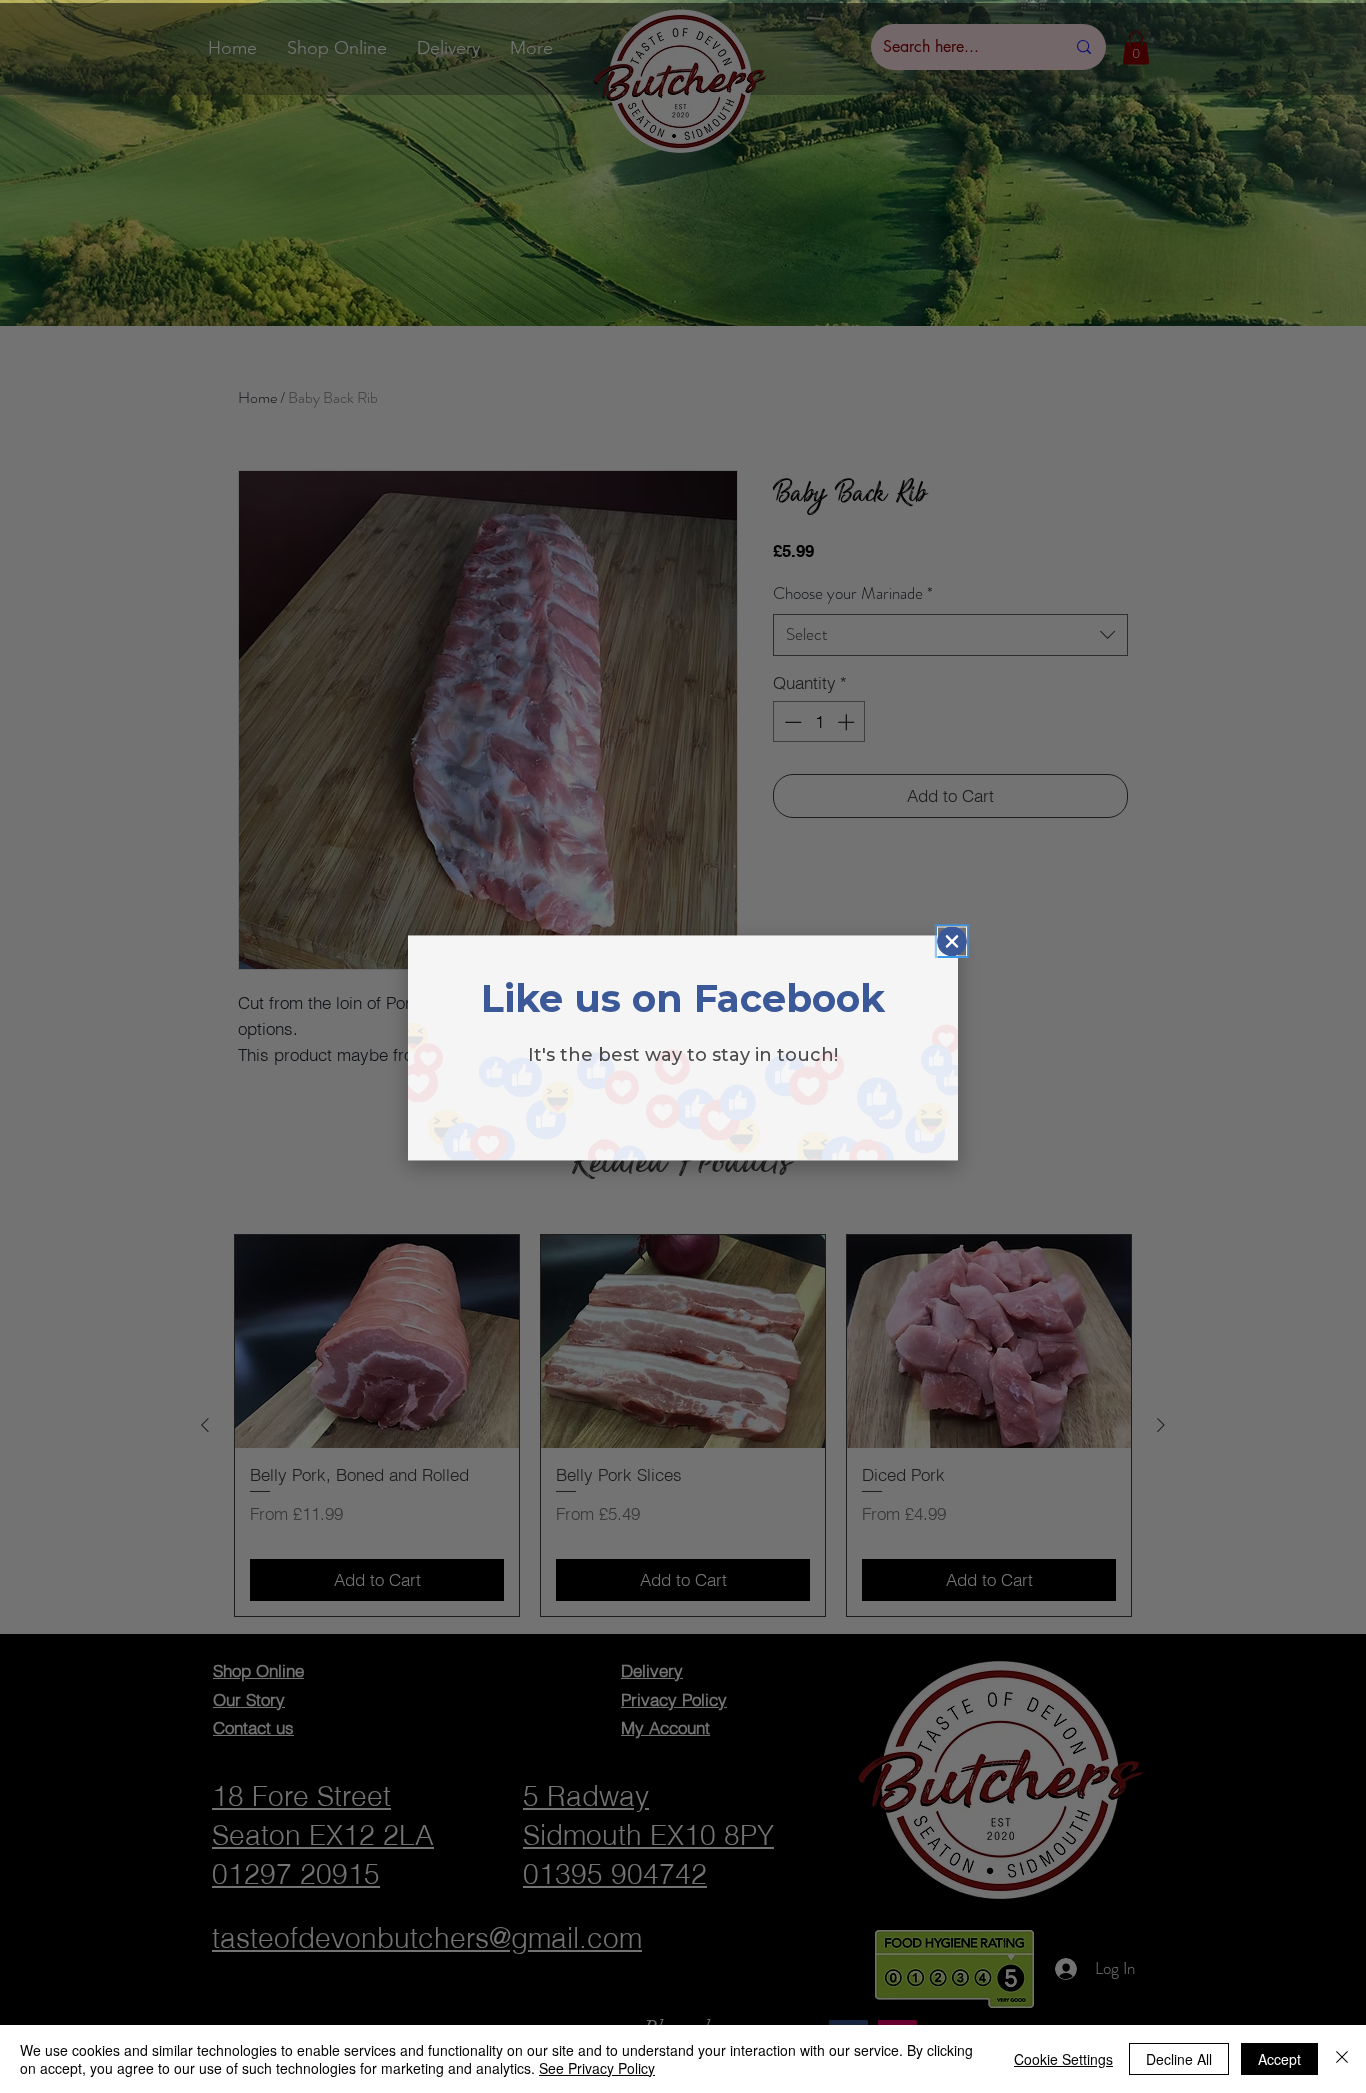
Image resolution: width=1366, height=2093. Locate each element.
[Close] (1342, 2059)
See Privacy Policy (597, 2068)
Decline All (1179, 2059)
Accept (1279, 2059)
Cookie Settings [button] (1063, 2059)
